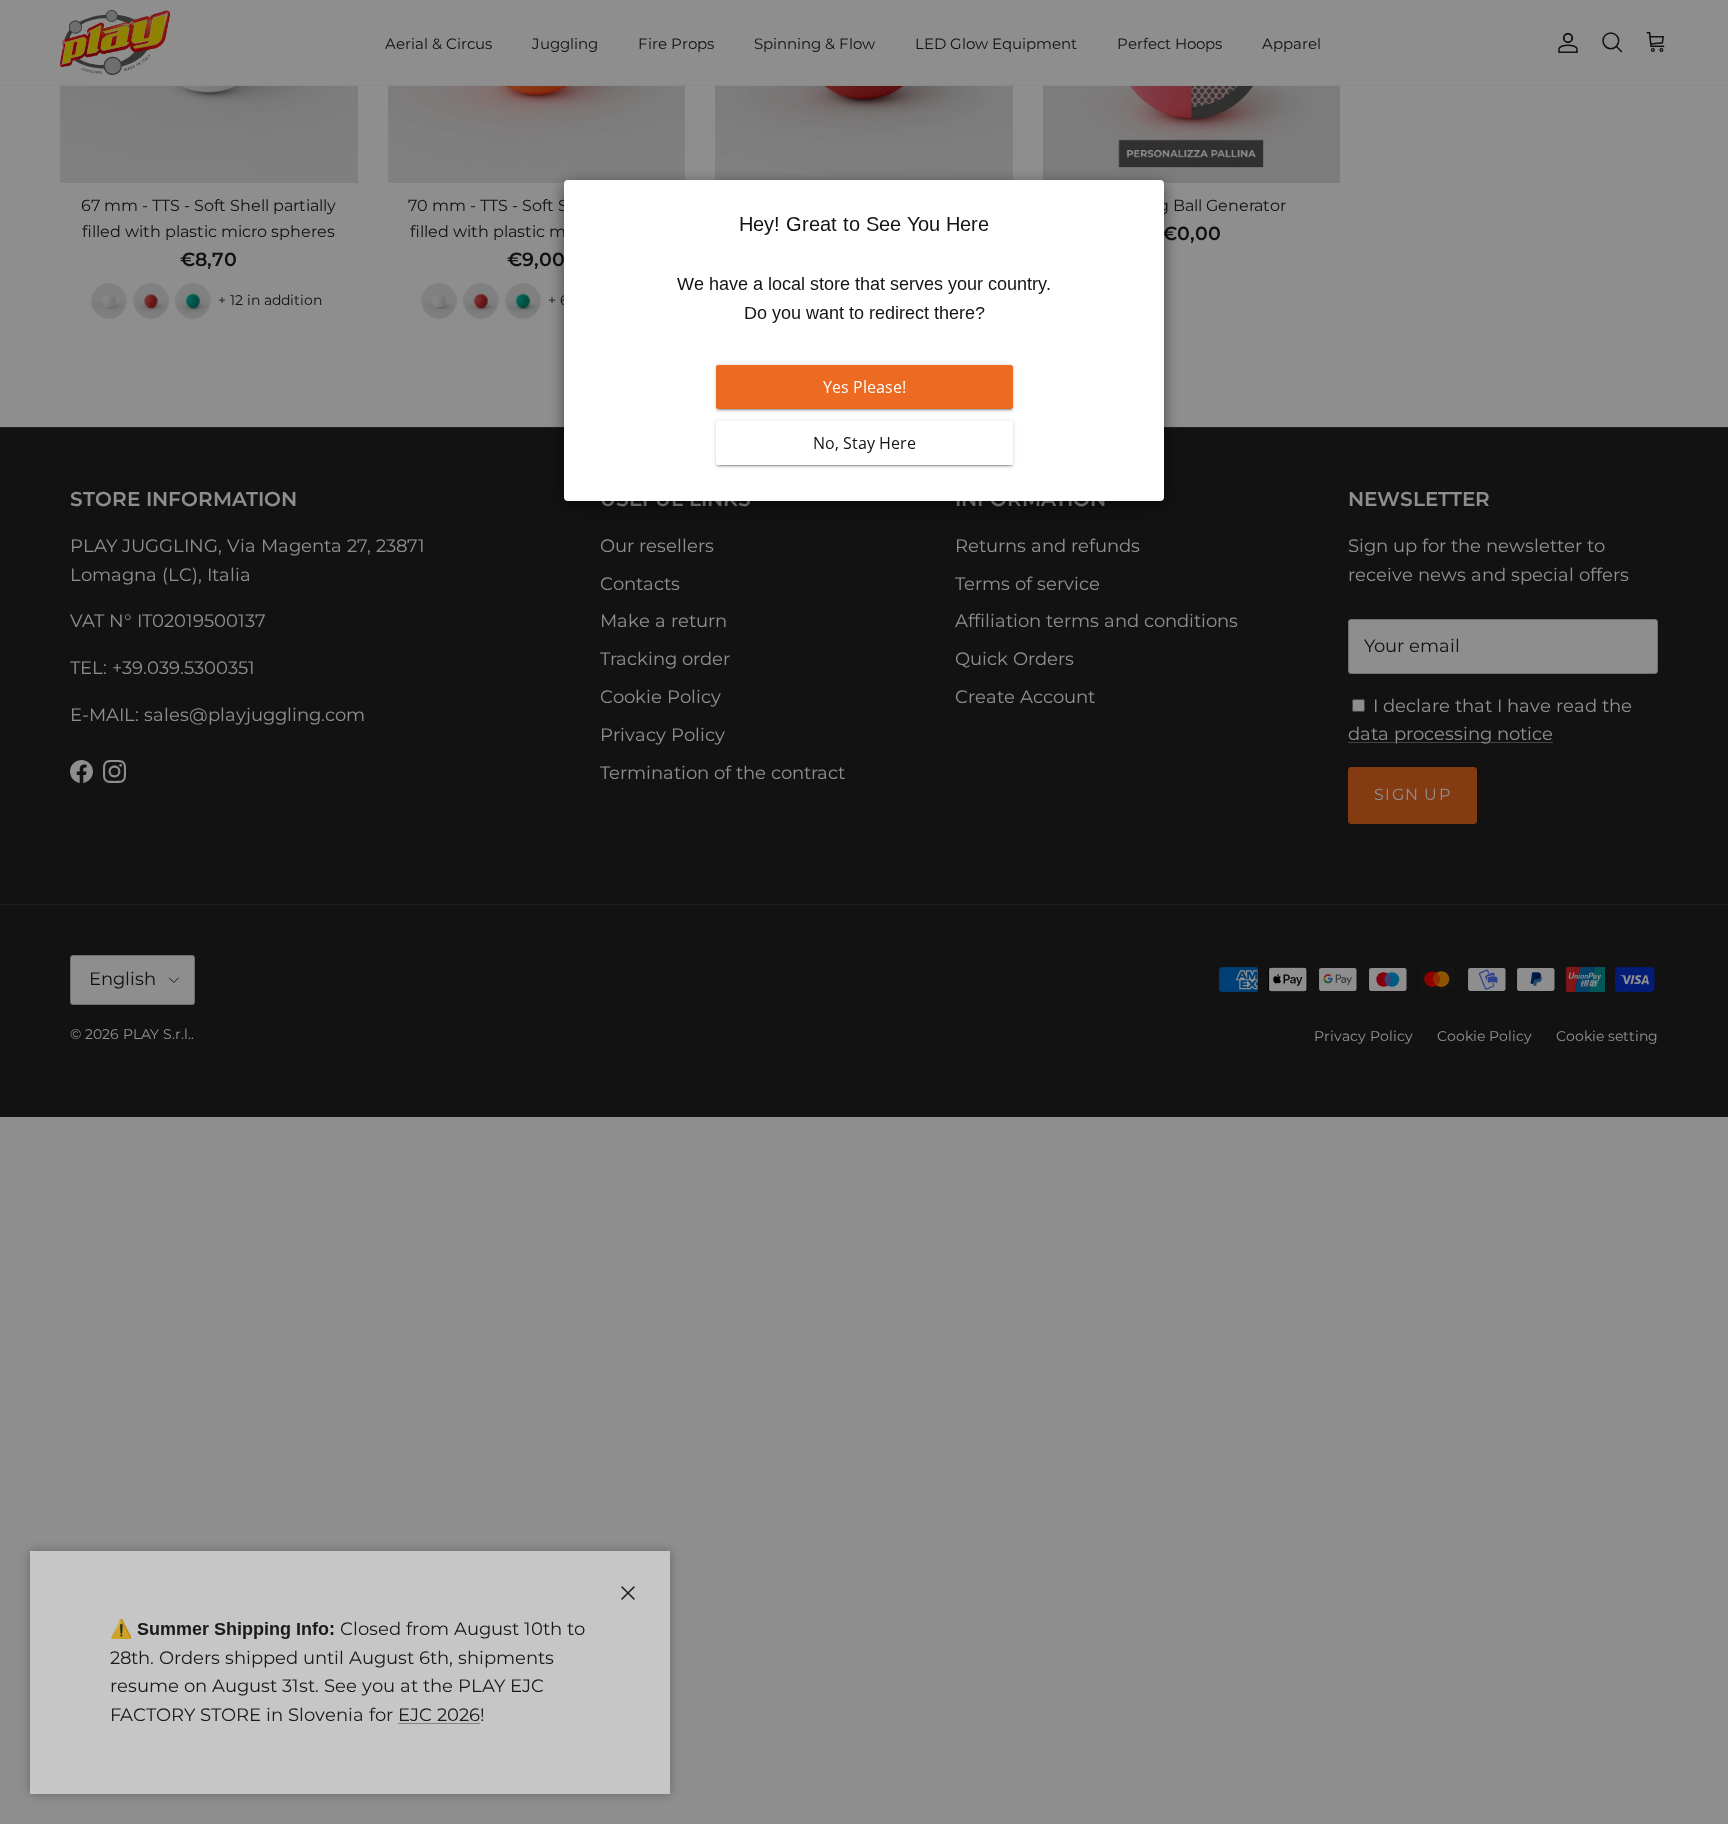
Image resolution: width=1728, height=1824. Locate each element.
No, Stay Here (864, 443)
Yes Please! (864, 387)
